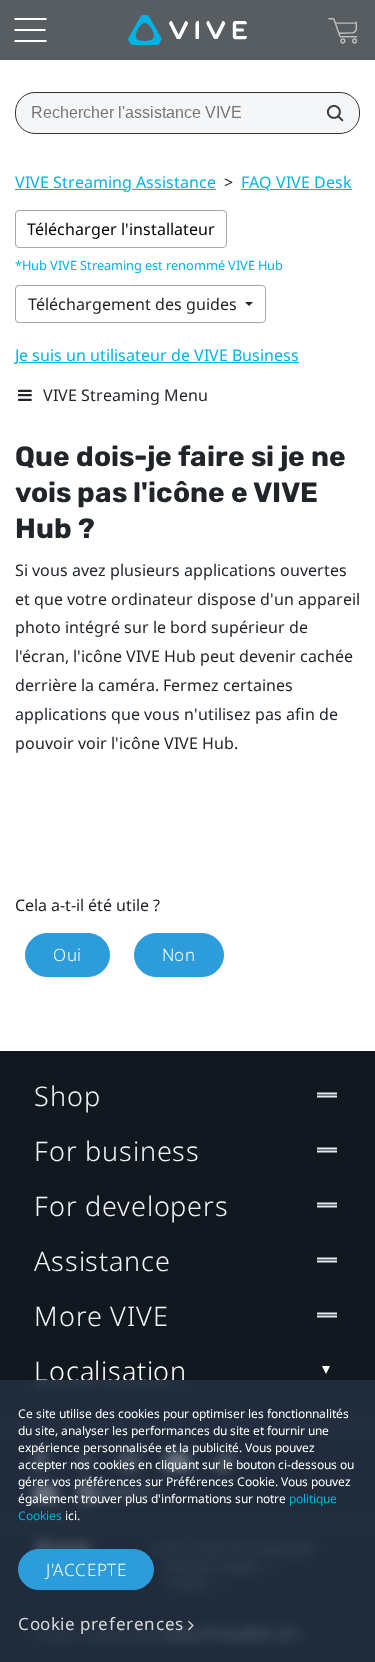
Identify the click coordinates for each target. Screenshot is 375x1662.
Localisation (110, 1370)
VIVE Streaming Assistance (115, 182)
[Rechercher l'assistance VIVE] (329, 113)
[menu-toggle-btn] (30, 30)
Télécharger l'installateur (121, 229)
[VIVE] (187, 30)
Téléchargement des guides (134, 304)
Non (179, 954)
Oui (67, 954)
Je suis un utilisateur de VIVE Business (157, 355)
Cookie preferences (101, 1623)
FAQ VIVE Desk (296, 182)
